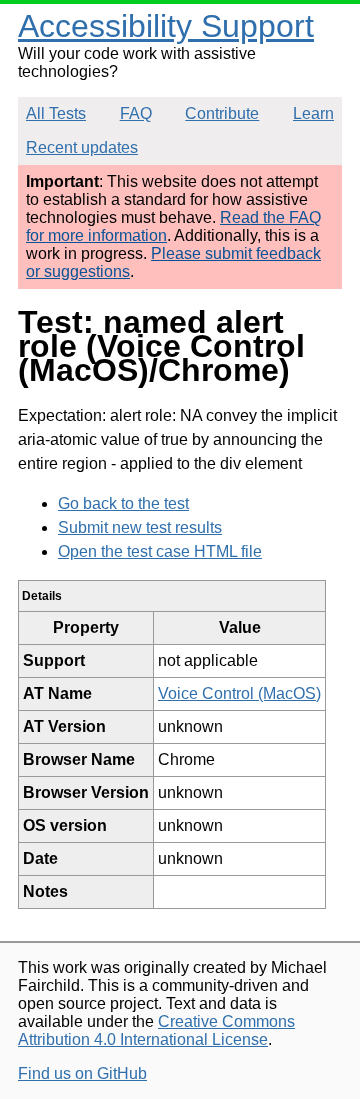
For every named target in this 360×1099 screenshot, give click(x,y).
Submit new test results (140, 527)
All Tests (56, 113)
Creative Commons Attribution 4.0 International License (156, 1030)
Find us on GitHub (82, 1073)
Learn (313, 113)
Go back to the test (123, 503)
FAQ (136, 113)
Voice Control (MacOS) (239, 693)
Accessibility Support (166, 26)
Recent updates (82, 147)
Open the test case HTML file (160, 551)
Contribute (222, 113)
